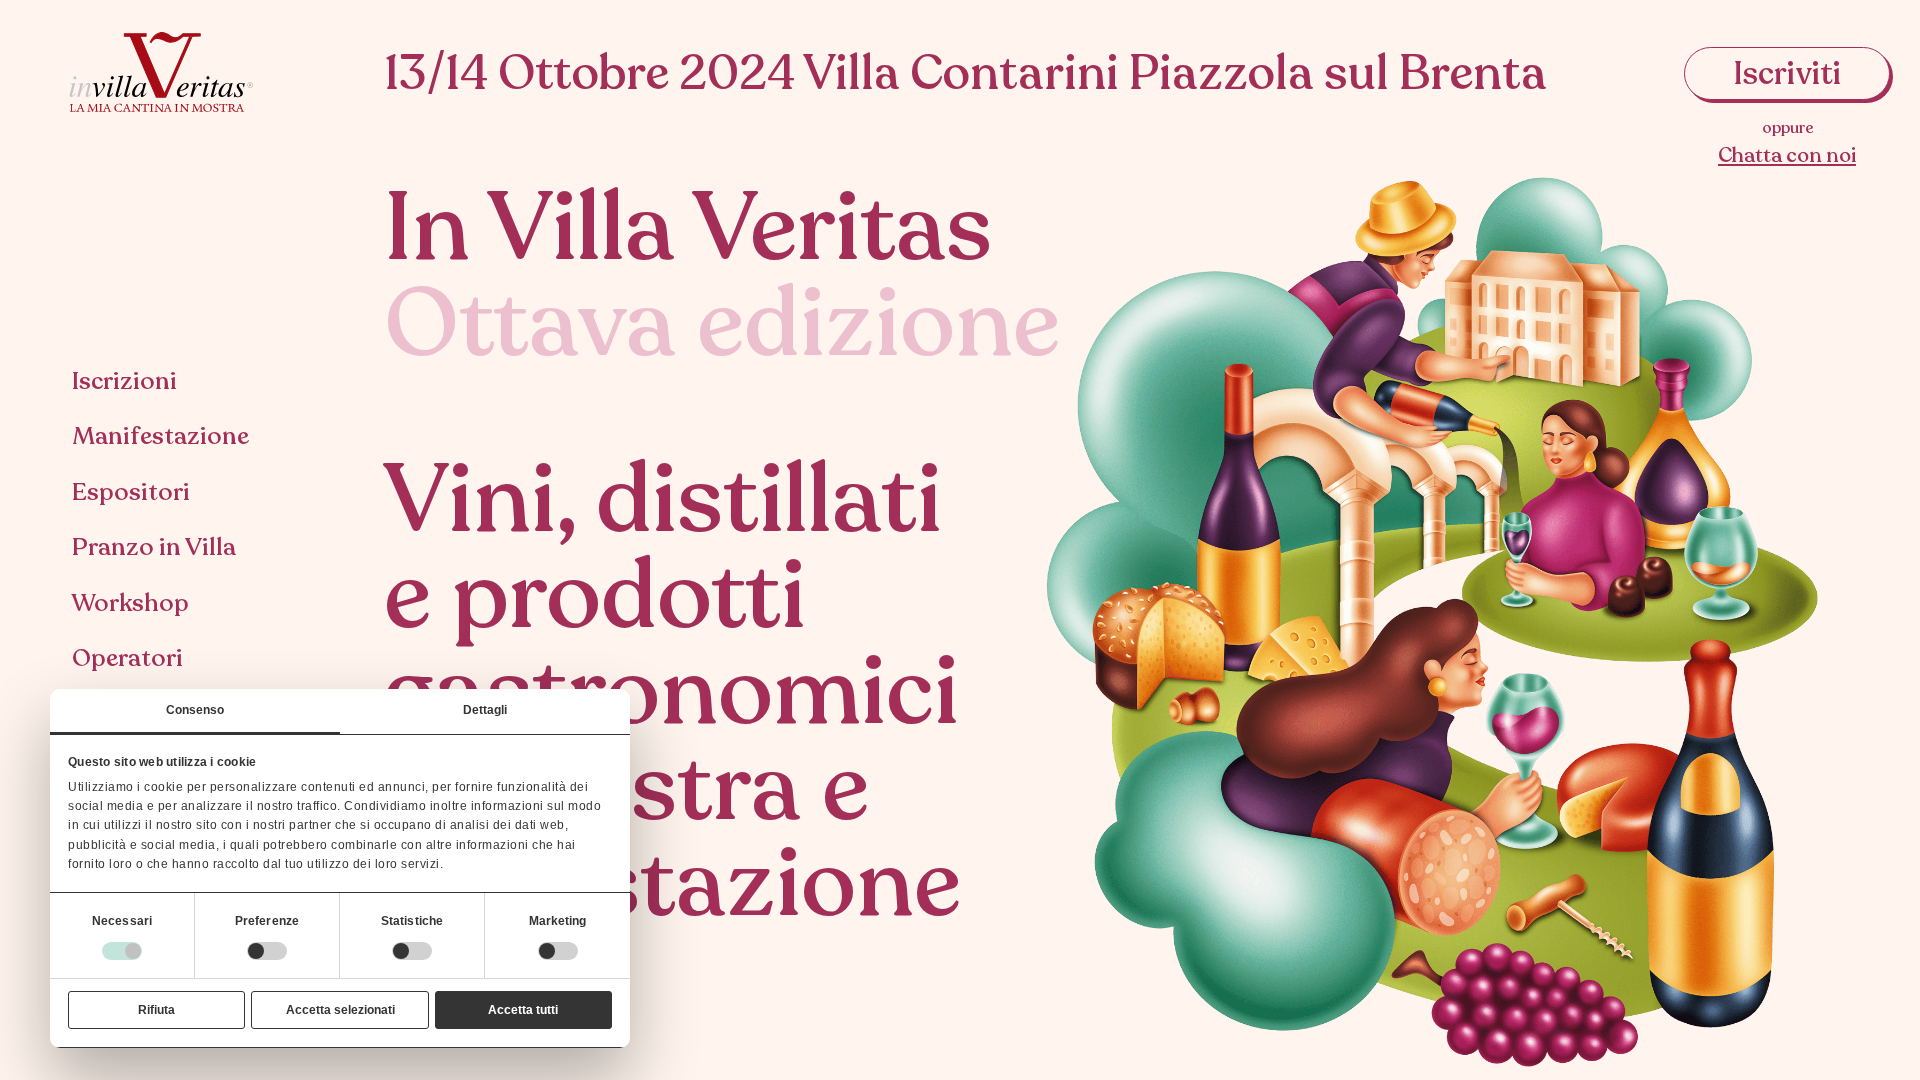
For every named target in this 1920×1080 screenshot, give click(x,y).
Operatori (127, 658)
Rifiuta (156, 1010)
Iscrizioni (124, 381)
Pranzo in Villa (154, 547)
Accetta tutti (523, 1010)
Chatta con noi (1787, 155)
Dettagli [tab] (485, 710)
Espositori (131, 492)
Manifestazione (160, 436)
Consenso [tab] (195, 710)
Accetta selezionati (340, 1010)
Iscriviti (1787, 74)
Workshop (130, 603)
